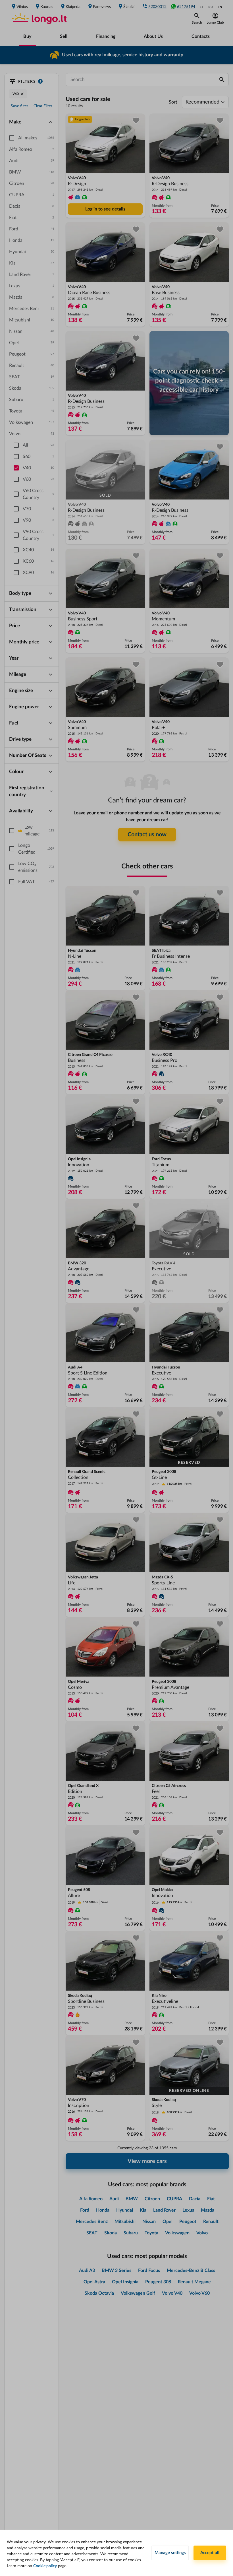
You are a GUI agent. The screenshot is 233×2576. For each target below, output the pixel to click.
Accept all (210, 2553)
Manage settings (170, 2553)
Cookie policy (45, 2566)
